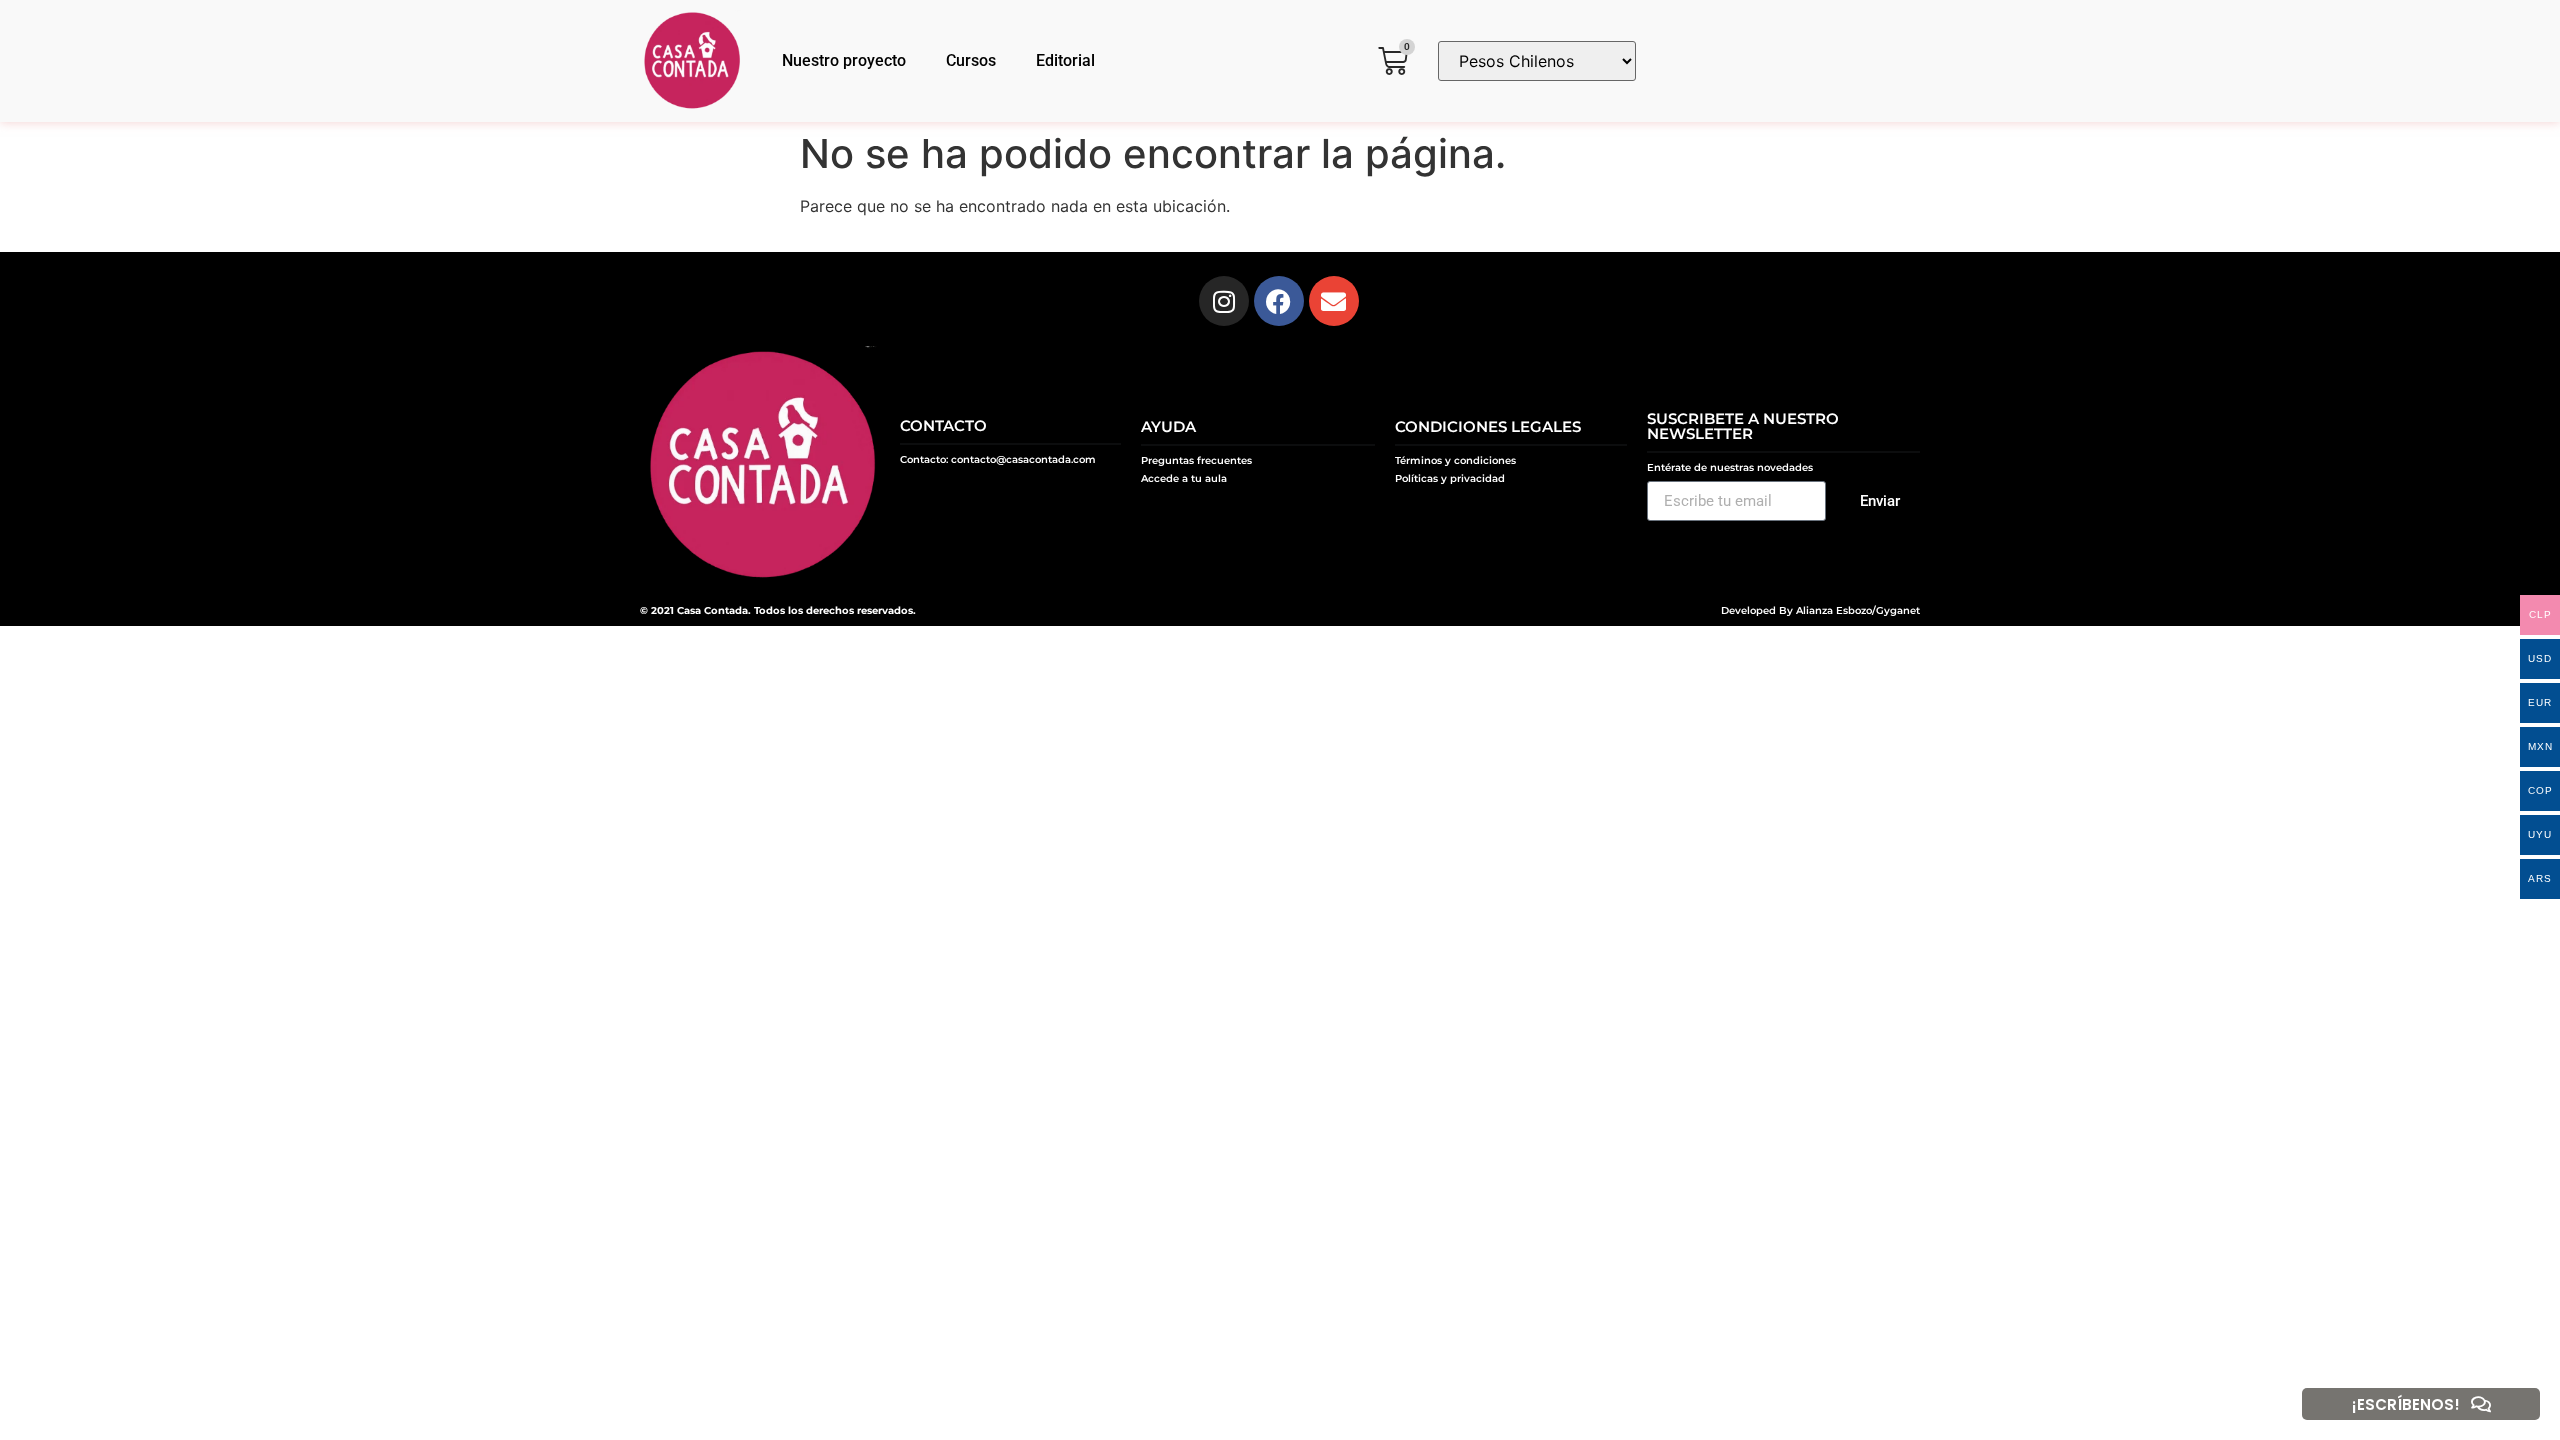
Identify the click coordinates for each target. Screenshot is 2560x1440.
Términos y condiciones (1455, 460)
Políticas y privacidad (1450, 478)
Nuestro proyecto (844, 60)
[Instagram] (1224, 301)
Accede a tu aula (1184, 478)
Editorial (1065, 60)
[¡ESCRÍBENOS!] (2481, 1404)
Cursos (971, 60)
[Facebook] (1279, 301)
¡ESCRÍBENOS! (2406, 1404)
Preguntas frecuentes (1196, 460)
